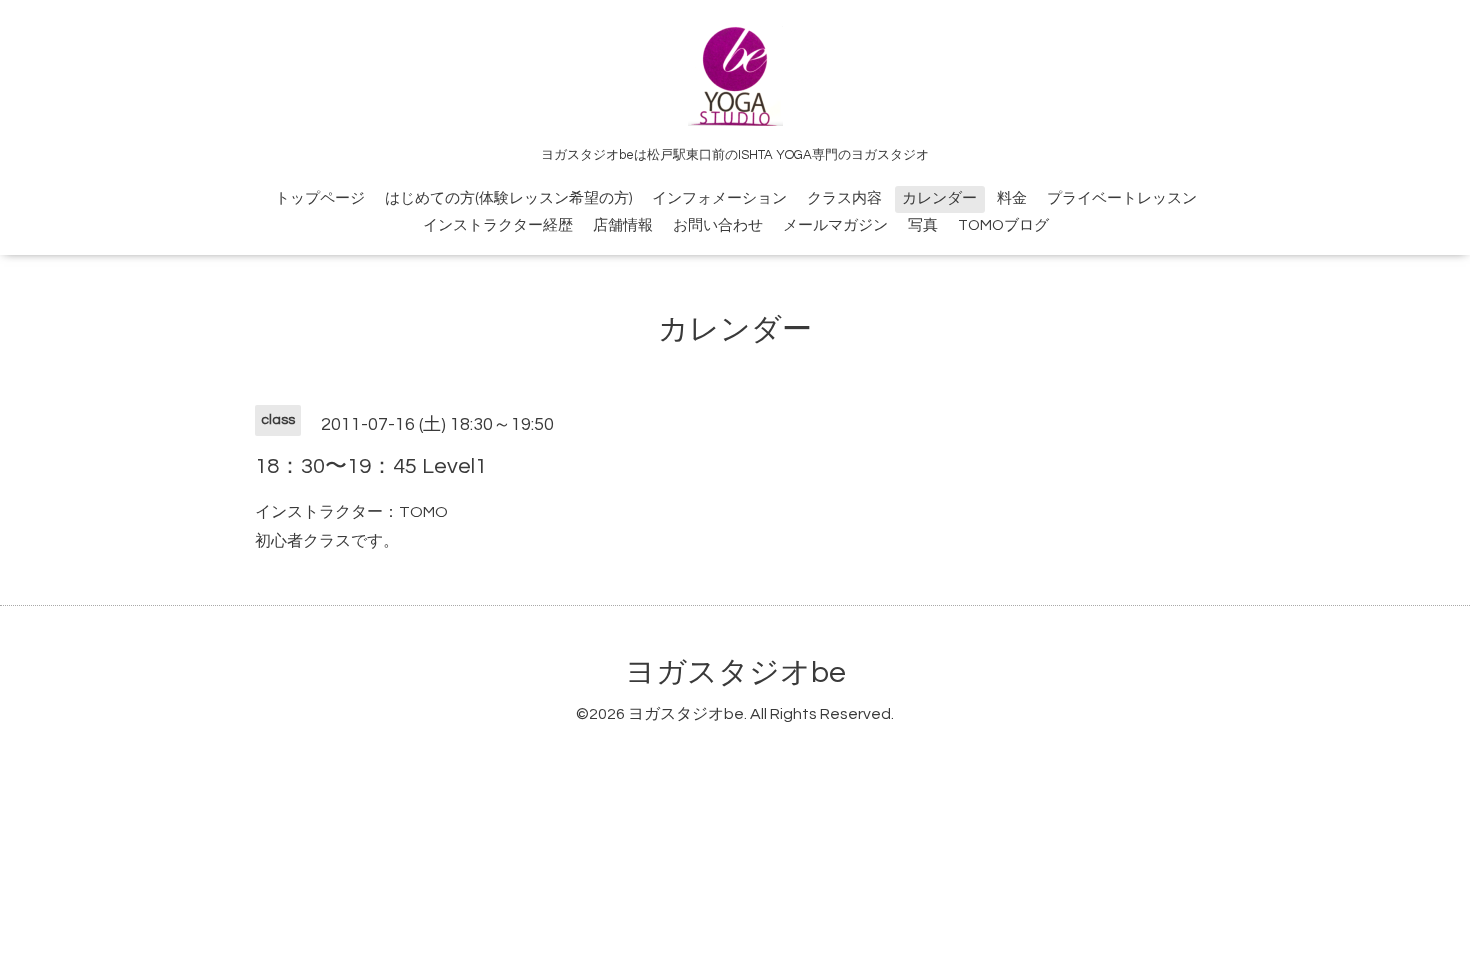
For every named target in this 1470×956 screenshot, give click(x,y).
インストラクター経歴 (498, 225)
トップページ (320, 198)
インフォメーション (719, 198)
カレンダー (939, 198)
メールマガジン (835, 225)
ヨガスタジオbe (735, 672)
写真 (923, 225)
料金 (1012, 198)
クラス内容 (844, 198)
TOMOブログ (1003, 225)
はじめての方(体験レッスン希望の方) (508, 198)
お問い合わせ (718, 225)
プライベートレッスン (1122, 198)
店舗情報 (623, 225)
